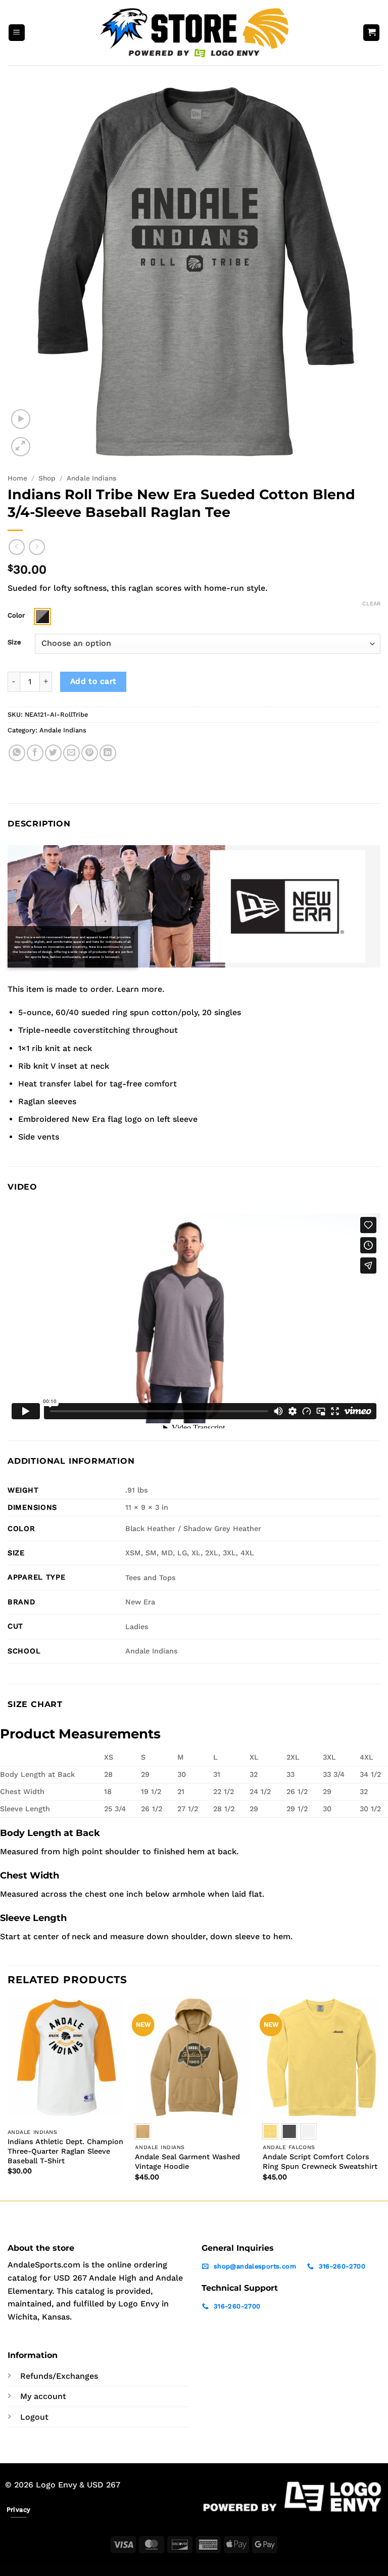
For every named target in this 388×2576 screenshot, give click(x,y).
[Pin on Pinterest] (90, 753)
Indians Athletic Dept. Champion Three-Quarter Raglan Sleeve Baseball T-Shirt (65, 2151)
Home (17, 478)
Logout (34, 2417)
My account (43, 2396)
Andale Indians (91, 478)
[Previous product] (37, 547)
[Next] (380, 2098)
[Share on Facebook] (35, 753)
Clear (371, 604)
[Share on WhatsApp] (17, 753)
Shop (47, 478)
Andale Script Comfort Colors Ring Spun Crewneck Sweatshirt (320, 2162)
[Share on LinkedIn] (108, 753)
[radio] (42, 617)
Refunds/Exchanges (59, 2376)
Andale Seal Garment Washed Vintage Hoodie (187, 2162)
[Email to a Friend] (71, 753)
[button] (17, 33)
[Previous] (8, 2098)
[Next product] (16, 547)
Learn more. (140, 989)
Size (14, 642)
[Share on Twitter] (53, 753)
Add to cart (93, 681)
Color (16, 616)
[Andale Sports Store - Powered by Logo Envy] (194, 32)
